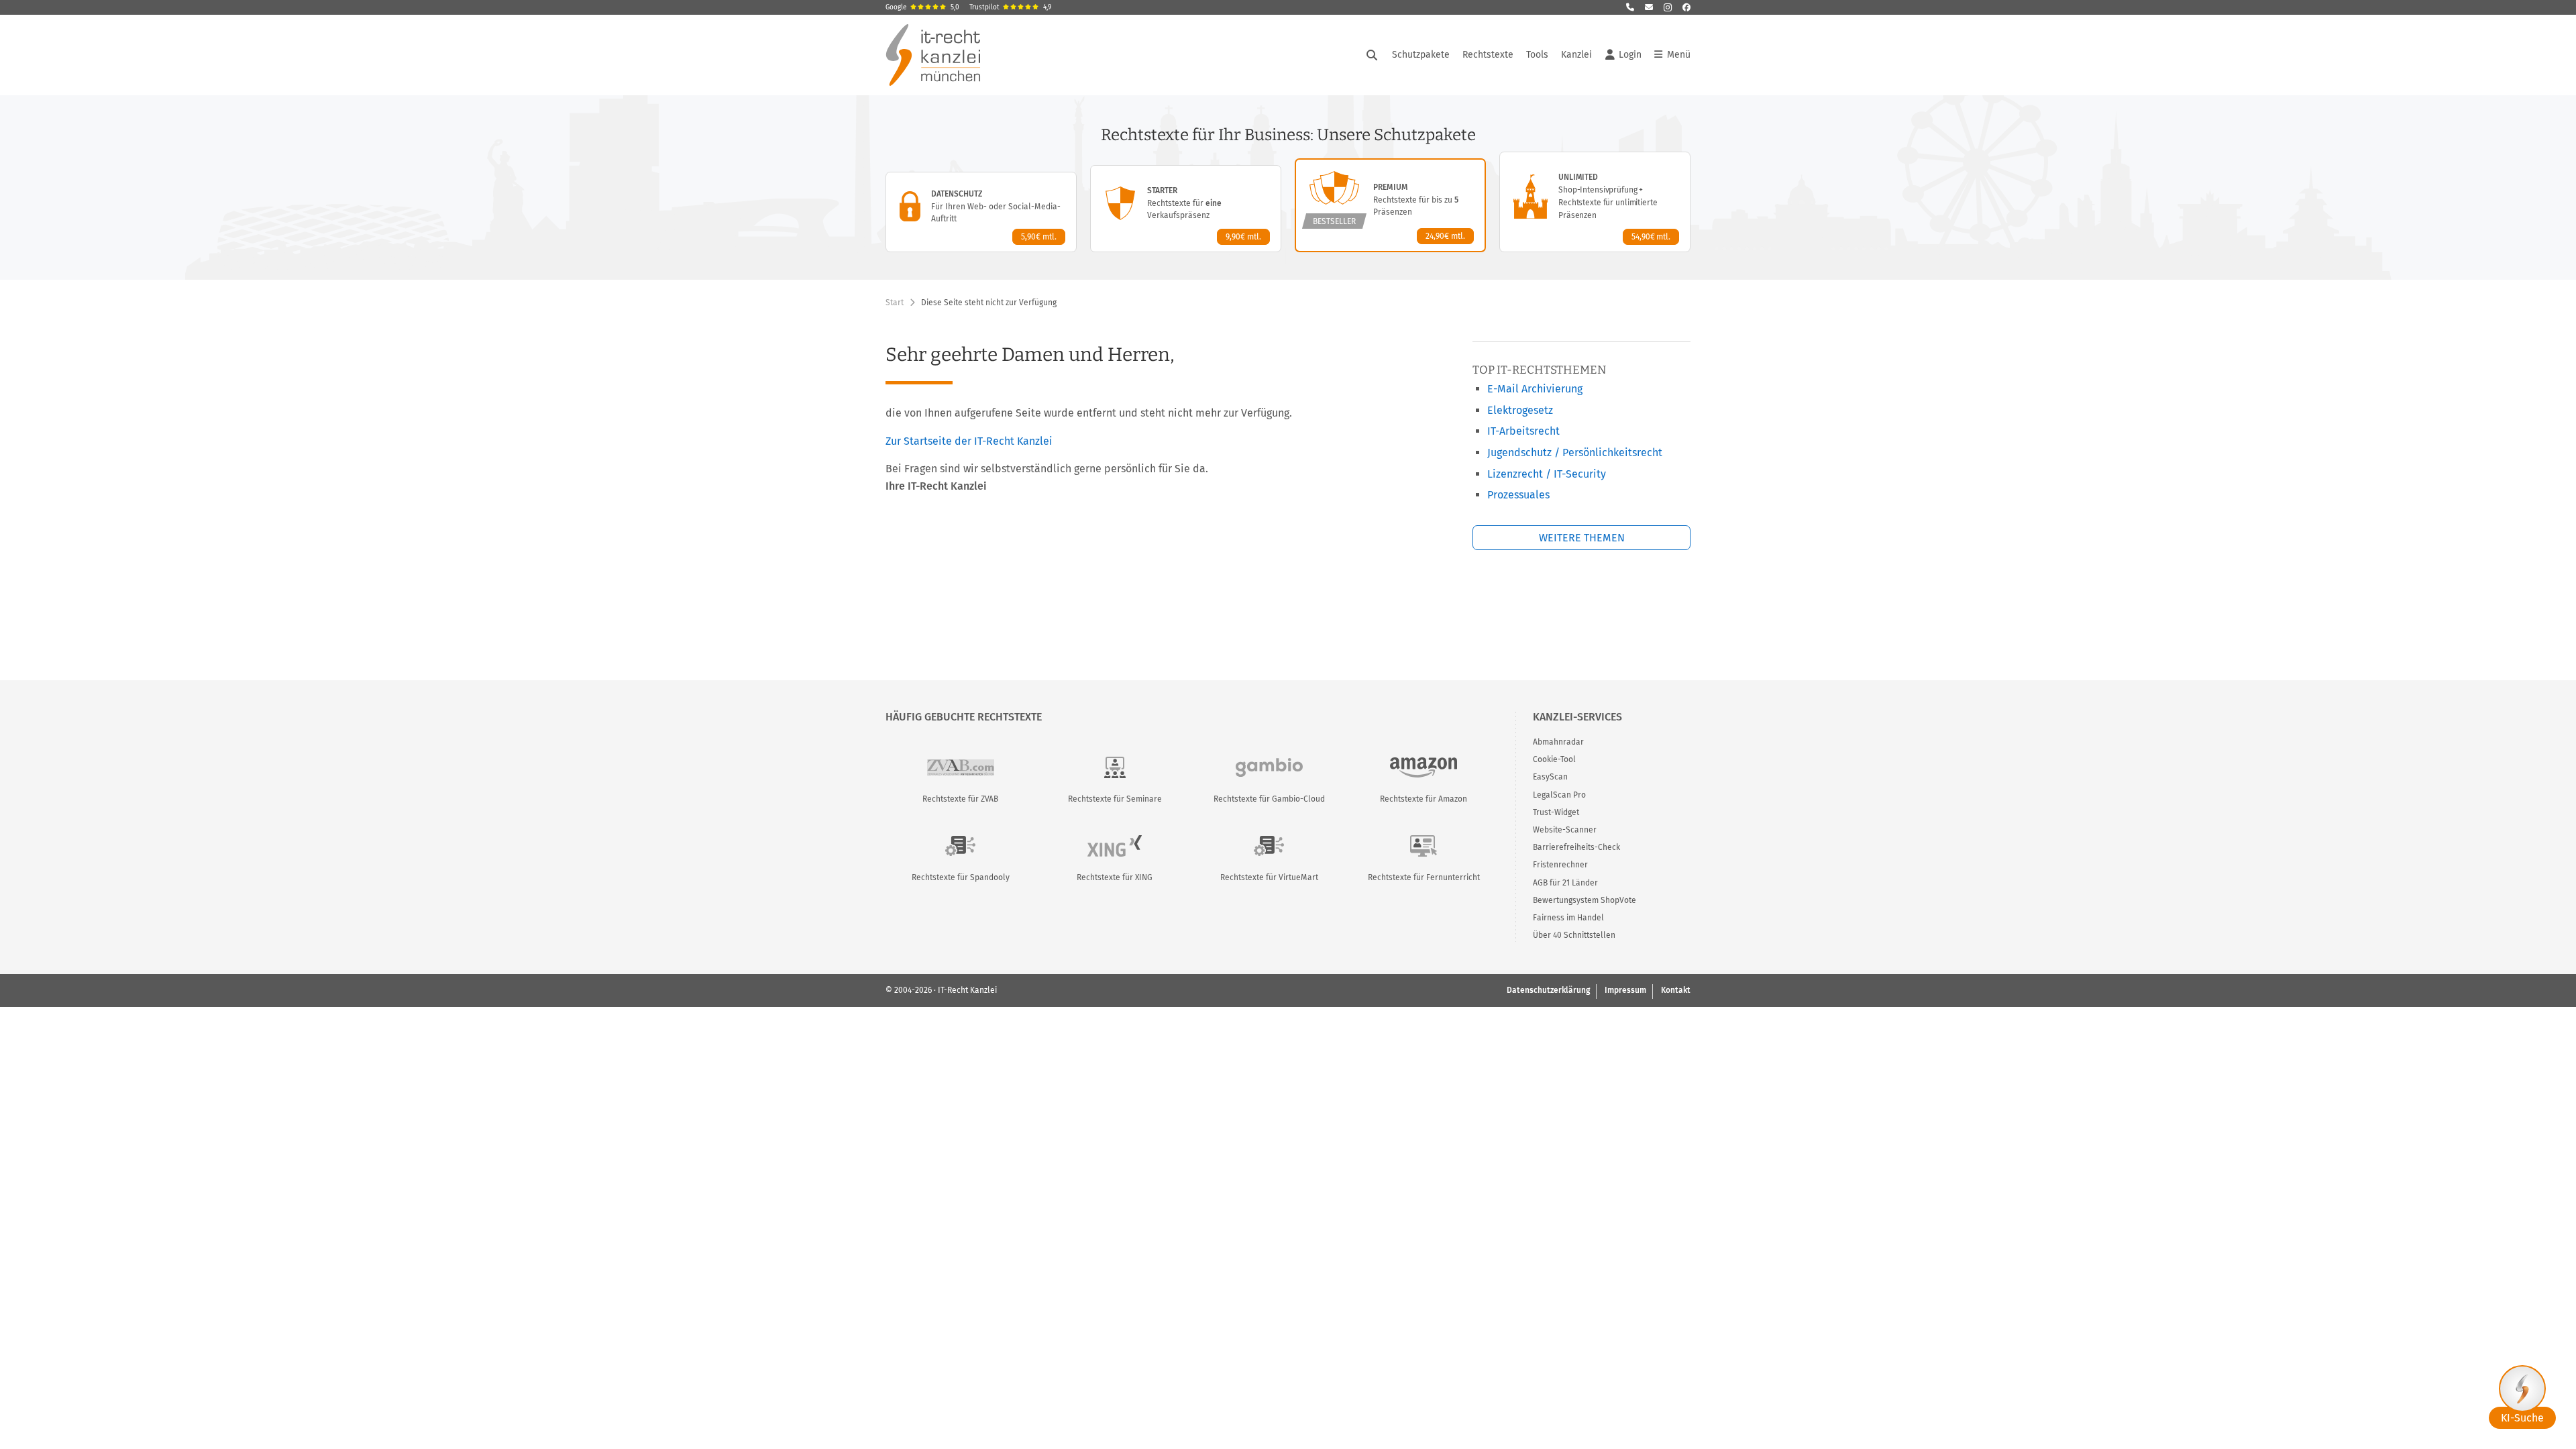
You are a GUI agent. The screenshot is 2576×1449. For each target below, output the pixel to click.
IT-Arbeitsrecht (1523, 431)
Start (895, 303)
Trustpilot (1010, 7)
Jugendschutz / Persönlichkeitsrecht (1575, 452)
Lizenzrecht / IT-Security (1547, 474)
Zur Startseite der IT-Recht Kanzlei (969, 441)
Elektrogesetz (1520, 410)
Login (1630, 55)
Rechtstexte (1488, 55)
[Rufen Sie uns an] (1630, 7)
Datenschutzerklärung (1548, 990)
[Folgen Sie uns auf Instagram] (1668, 7)
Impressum (1625, 990)
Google (922, 7)
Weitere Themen (1582, 538)
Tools (1537, 55)
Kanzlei (1576, 55)
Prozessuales (1518, 495)
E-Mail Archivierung (1535, 389)
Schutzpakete (1421, 55)
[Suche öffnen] (1372, 55)
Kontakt (1676, 990)
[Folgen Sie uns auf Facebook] (1686, 7)
